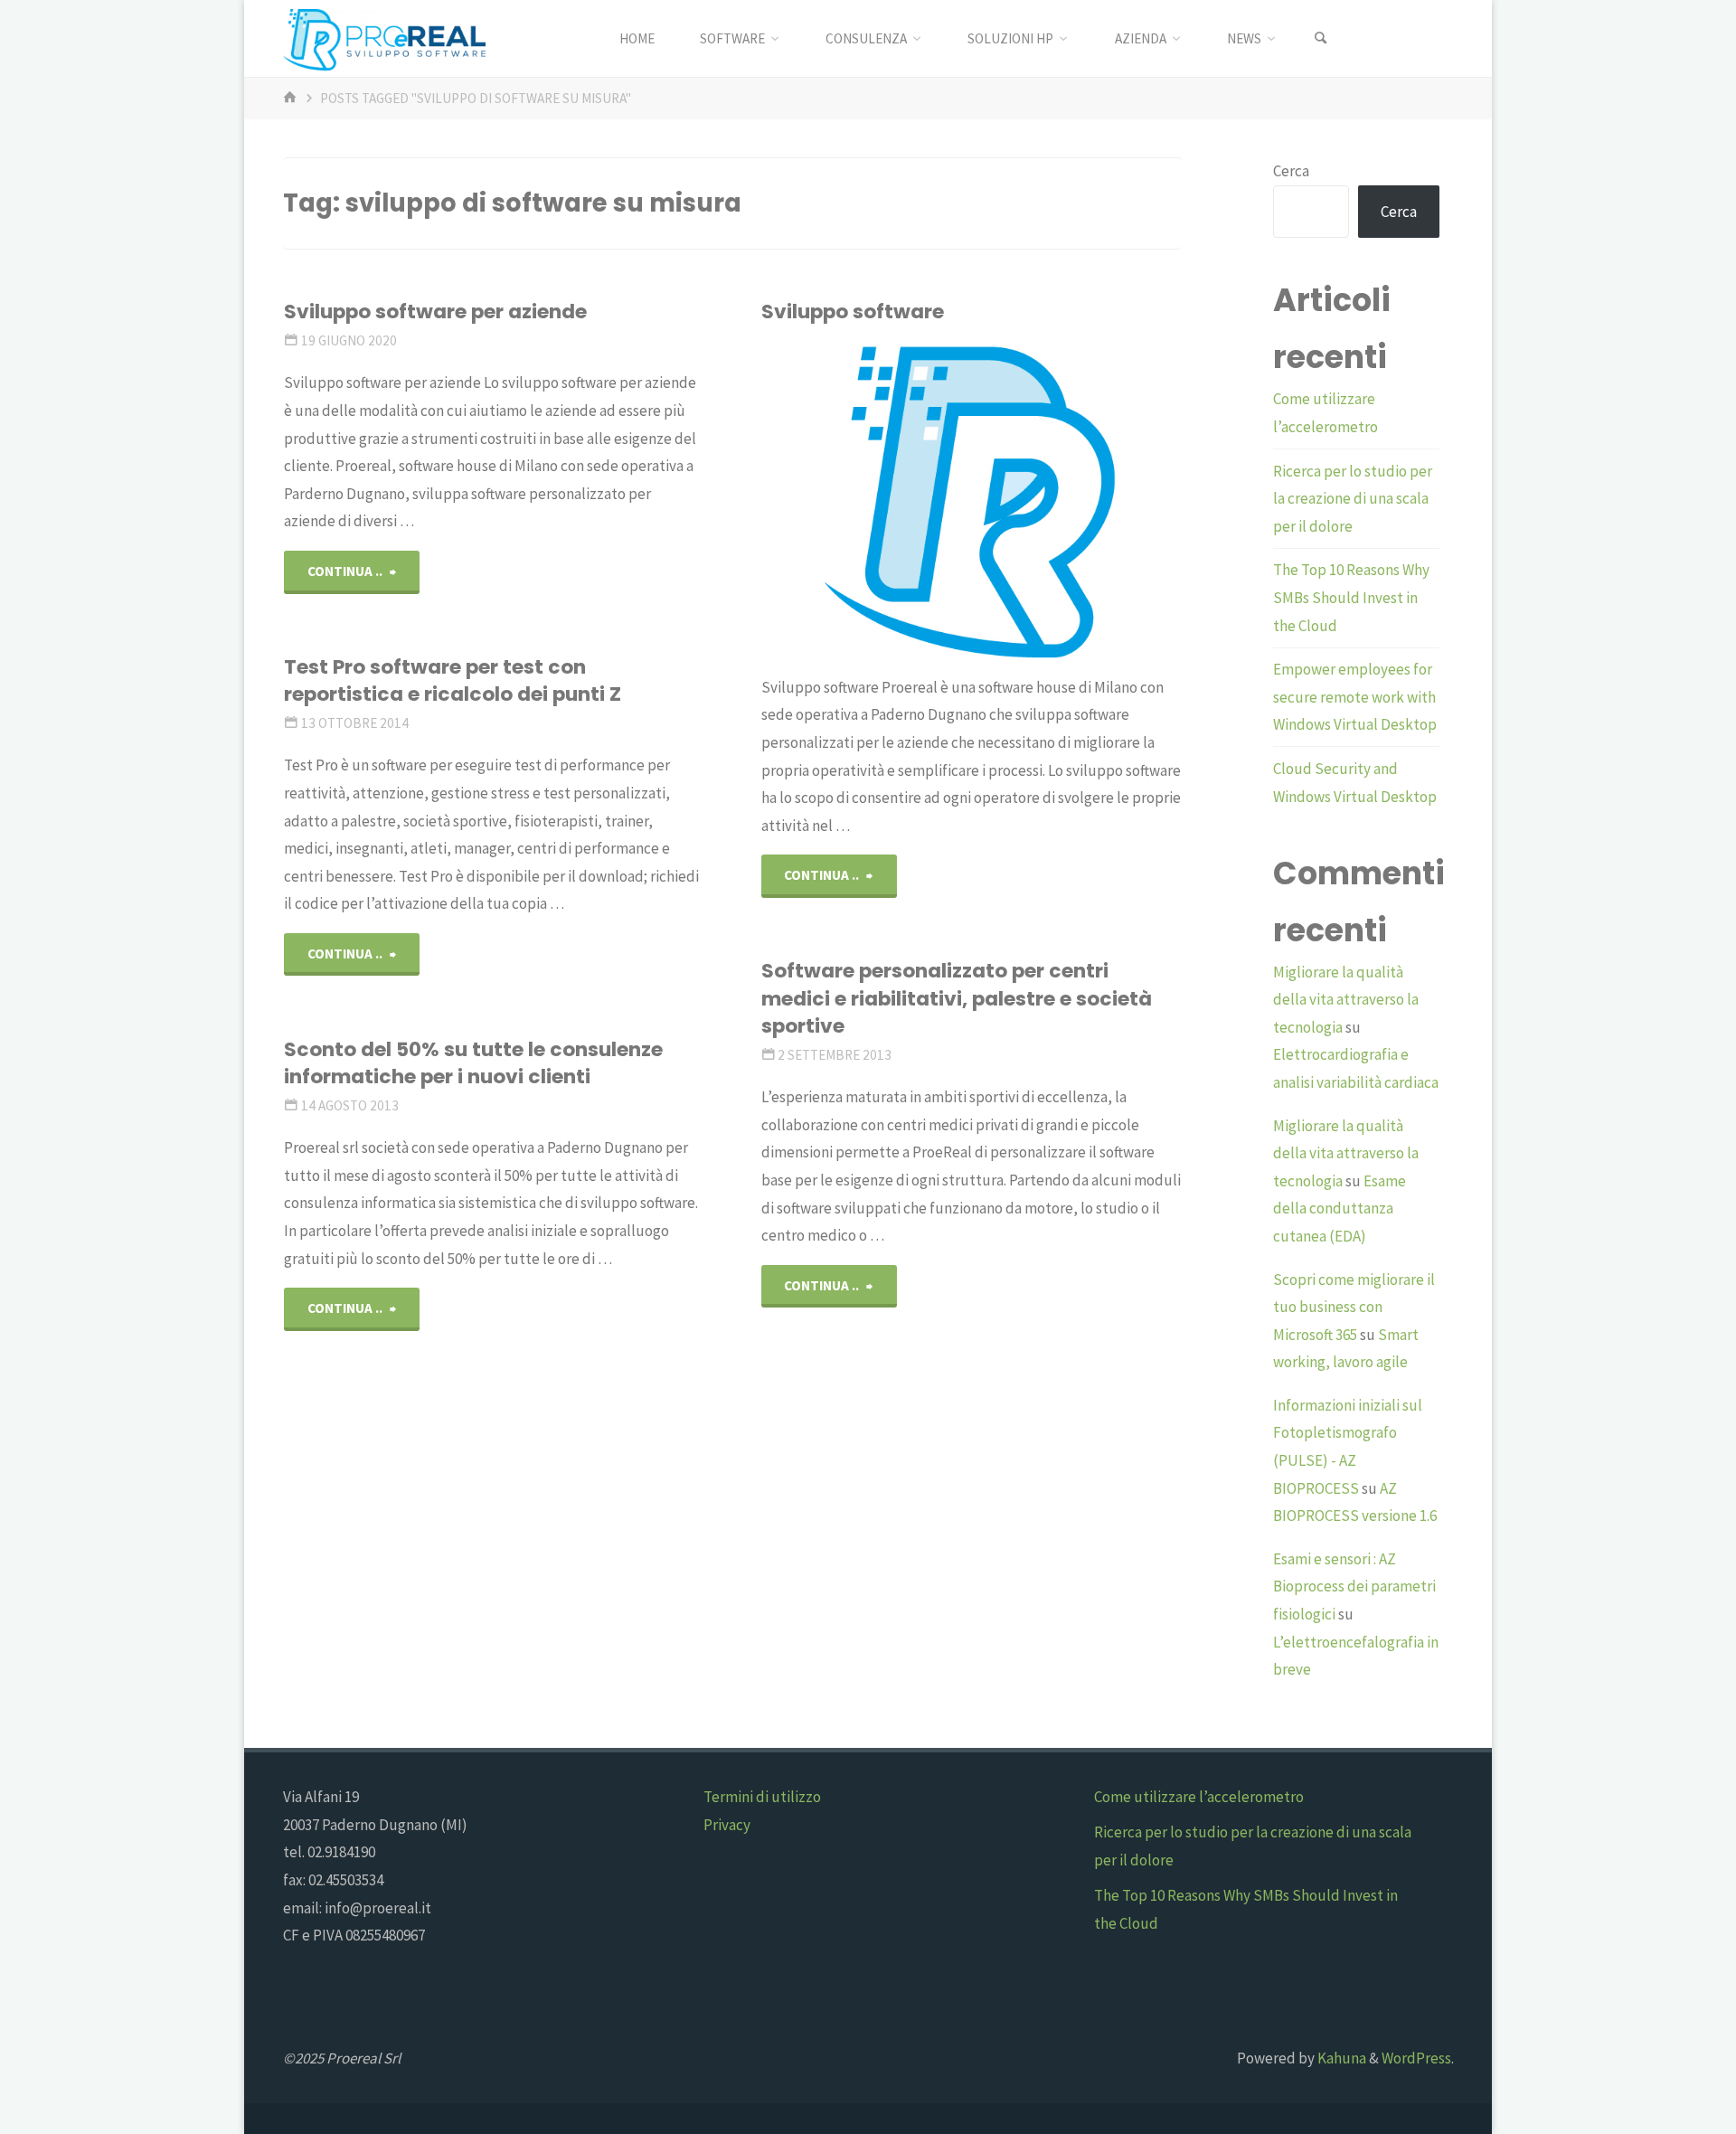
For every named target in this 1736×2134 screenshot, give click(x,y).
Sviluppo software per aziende (435, 312)
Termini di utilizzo (762, 1797)
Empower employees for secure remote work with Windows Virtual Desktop (1355, 697)
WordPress (1416, 2058)
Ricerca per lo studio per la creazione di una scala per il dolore (1353, 499)
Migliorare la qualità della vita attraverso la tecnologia (1346, 1000)
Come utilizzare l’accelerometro (1199, 1797)
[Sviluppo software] (1043, 500)
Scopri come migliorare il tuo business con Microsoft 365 (1354, 1307)
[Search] (1321, 38)
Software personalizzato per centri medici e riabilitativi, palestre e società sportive (957, 998)
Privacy (727, 1825)
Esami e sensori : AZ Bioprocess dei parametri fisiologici (1354, 1586)
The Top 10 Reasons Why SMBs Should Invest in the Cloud (1351, 597)
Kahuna (1340, 2058)
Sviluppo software (853, 312)
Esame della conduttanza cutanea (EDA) (1340, 1209)
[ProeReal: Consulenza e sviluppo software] (384, 38)
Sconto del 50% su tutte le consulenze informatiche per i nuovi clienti (473, 1063)
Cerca (1291, 171)
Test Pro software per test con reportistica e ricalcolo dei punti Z (453, 680)
